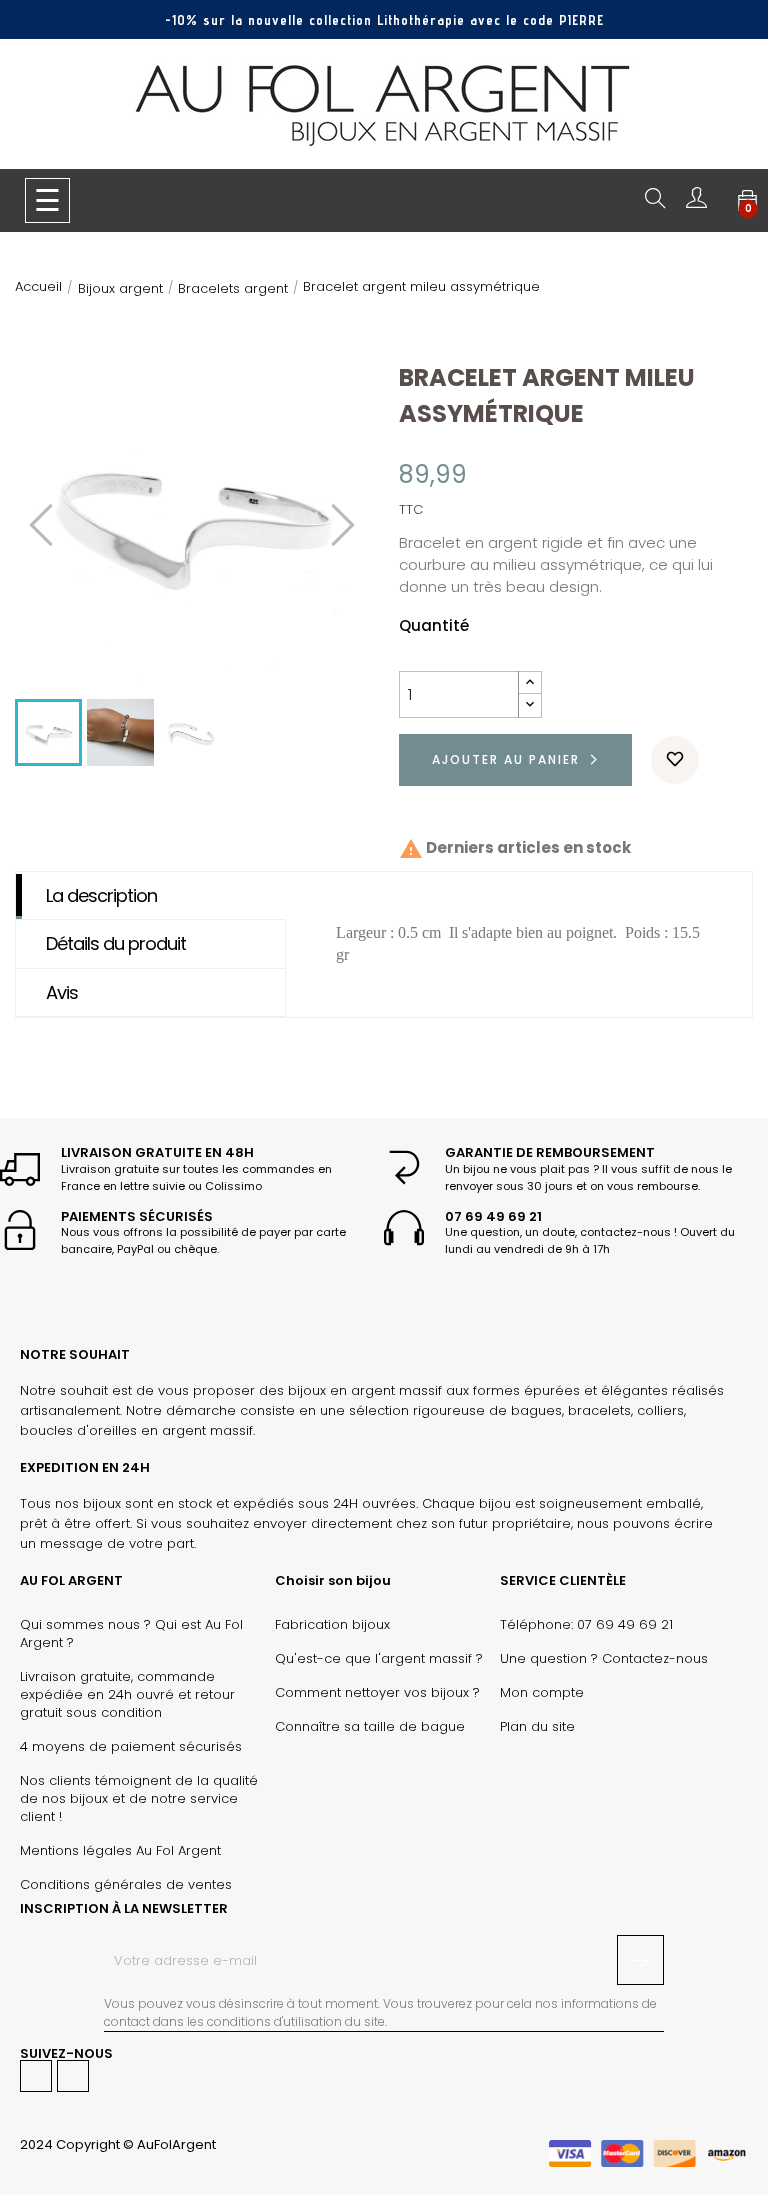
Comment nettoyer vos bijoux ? (377, 1693)
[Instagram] (73, 2076)
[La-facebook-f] (36, 2076)
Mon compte (542, 1693)
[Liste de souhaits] (675, 760)
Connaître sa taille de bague (370, 1727)
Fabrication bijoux (332, 1625)
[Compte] (696, 202)
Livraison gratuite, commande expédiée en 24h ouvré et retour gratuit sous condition (127, 1695)
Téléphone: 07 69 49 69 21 (586, 1625)
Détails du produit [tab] (116, 943)
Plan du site (537, 1727)
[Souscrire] (640, 1960)
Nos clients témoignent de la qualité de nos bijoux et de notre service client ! (139, 1799)
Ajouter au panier (506, 759)
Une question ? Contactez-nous (604, 1659)
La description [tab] (101, 895)
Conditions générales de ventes (126, 1885)
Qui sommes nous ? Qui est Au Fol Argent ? (131, 1634)
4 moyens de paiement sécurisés (131, 1747)
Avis (62, 992)
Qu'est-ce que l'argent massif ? (379, 1659)
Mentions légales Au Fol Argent (120, 1851)
